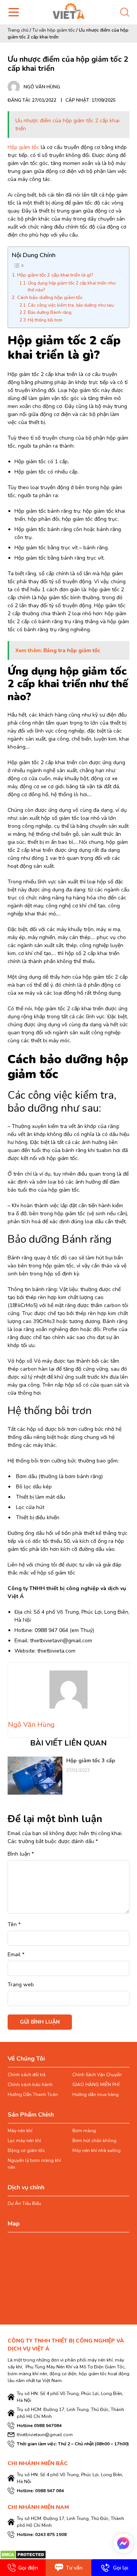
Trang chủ (18, 30)
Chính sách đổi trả (26, 2075)
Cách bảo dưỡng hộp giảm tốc (50, 297)
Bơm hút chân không (94, 2141)
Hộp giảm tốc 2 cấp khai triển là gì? (55, 275)
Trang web (21, 1985)
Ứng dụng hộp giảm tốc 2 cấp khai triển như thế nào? (72, 287)
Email (16, 1954)
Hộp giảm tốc (23, 147)
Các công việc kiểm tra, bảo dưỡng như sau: (71, 305)
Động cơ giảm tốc (26, 2150)
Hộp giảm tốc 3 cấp (91, 1761)
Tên (14, 1924)
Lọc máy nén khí (24, 2141)
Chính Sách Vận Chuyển (97, 2075)
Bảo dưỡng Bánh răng (50, 313)
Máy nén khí (20, 2131)
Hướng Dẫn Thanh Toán (33, 2094)
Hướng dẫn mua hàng (96, 2094)
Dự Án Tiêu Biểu (24, 2203)
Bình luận (21, 1854)
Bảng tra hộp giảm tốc (72, 650)
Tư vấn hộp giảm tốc (54, 30)
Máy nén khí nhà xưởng (96, 2150)
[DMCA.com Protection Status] (23, 2554)
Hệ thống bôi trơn (45, 320)
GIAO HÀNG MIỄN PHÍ (96, 2085)
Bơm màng (84, 2131)
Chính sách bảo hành (30, 2085)
